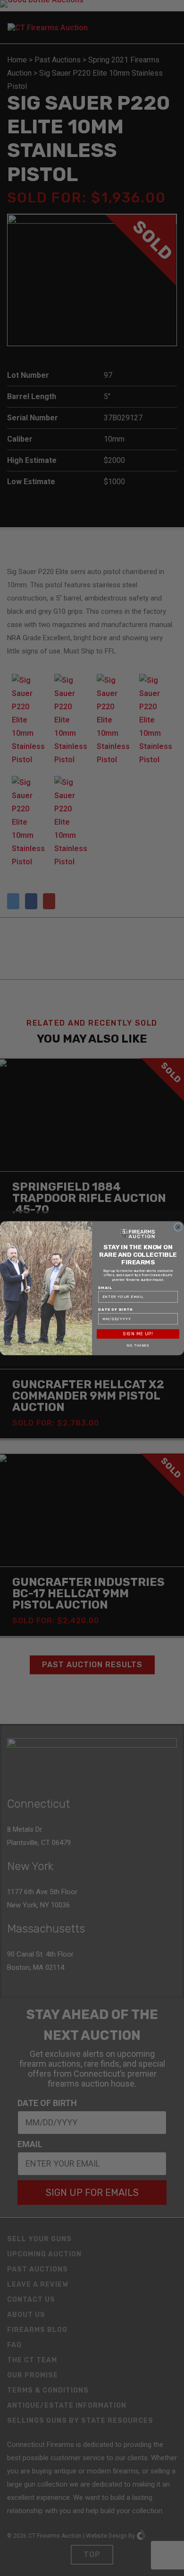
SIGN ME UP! (138, 1334)
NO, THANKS (138, 1346)
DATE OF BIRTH (116, 1309)
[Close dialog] (178, 1227)
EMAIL (105, 1288)
